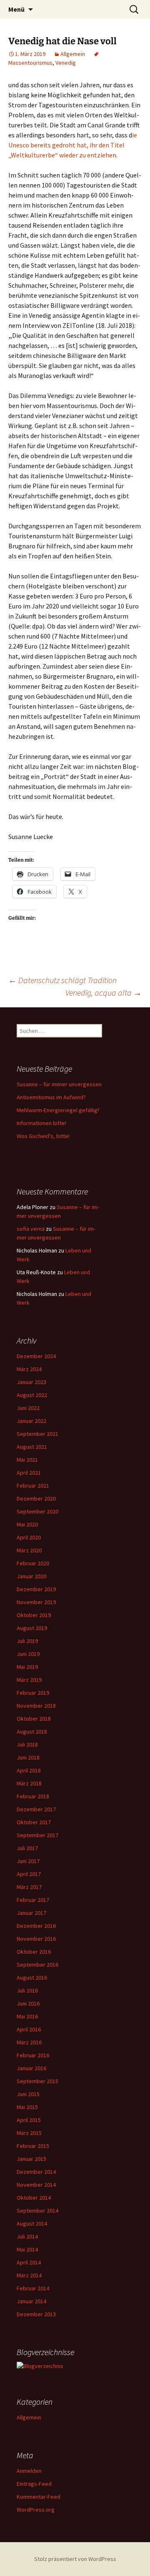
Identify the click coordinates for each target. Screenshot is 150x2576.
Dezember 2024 (36, 1356)
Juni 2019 (28, 1654)
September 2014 (37, 2211)
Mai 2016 (27, 2016)
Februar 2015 (33, 2146)
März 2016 (29, 2042)
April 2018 (29, 1770)
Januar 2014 (31, 2301)
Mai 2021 (27, 1460)
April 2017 (29, 1874)
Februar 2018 (33, 1796)
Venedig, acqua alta (104, 993)
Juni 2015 (28, 2094)
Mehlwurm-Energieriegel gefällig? (58, 1110)
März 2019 (29, 1680)
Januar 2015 (31, 2159)
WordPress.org (36, 2510)
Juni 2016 (28, 2003)
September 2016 (37, 1965)
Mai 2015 (27, 2107)
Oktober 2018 (34, 1719)
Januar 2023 (31, 1382)
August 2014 (32, 2224)
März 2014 (29, 2275)
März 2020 (29, 1550)
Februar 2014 (33, 2288)
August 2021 (32, 1447)
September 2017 (37, 1835)
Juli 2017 (27, 1848)
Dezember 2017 (36, 1809)
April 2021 (29, 1473)
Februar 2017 (33, 1900)
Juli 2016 (27, 1990)
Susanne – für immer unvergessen (59, 1084)
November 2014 (36, 2185)
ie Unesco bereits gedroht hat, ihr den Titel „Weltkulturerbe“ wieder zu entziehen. (73, 145)
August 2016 (32, 1978)
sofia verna (31, 1229)
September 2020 (37, 1511)
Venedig (66, 63)
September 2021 (37, 1434)
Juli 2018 (27, 1744)
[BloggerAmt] (40, 2366)
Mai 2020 (27, 1524)
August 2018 (32, 1732)
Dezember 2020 (36, 1498)
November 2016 (36, 1939)
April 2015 (29, 2120)
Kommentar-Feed (39, 2497)
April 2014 (29, 2262)
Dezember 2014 (36, 2172)
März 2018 (29, 1783)
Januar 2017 (31, 1913)
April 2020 (29, 1537)
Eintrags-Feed (34, 2484)
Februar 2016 (33, 2055)
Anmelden (29, 2471)
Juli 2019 (27, 1641)
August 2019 (32, 1628)
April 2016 (29, 2029)
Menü (16, 9)
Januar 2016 (31, 2068)
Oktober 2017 (34, 1822)
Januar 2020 (31, 1576)
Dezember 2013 (36, 2314)
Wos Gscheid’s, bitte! (43, 1136)
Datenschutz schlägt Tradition (62, 980)
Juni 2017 (28, 1861)
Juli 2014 (27, 2236)
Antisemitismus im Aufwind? (51, 1097)
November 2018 (36, 1706)
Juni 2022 (28, 1408)
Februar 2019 (33, 1693)
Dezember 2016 (36, 1926)
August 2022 (32, 1395)
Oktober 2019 (34, 1615)
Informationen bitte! (41, 1123)
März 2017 (29, 1887)
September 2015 (37, 2081)
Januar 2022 (31, 1421)
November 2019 (36, 1602)
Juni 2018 (28, 1757)
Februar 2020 (33, 1563)
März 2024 (29, 1369)
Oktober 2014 (34, 2198)
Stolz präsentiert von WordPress (75, 2559)
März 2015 (29, 2133)
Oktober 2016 (34, 1952)
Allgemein (73, 54)
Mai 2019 (27, 1667)
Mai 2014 (27, 2249)
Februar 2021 (33, 1486)
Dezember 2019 (36, 1589)
